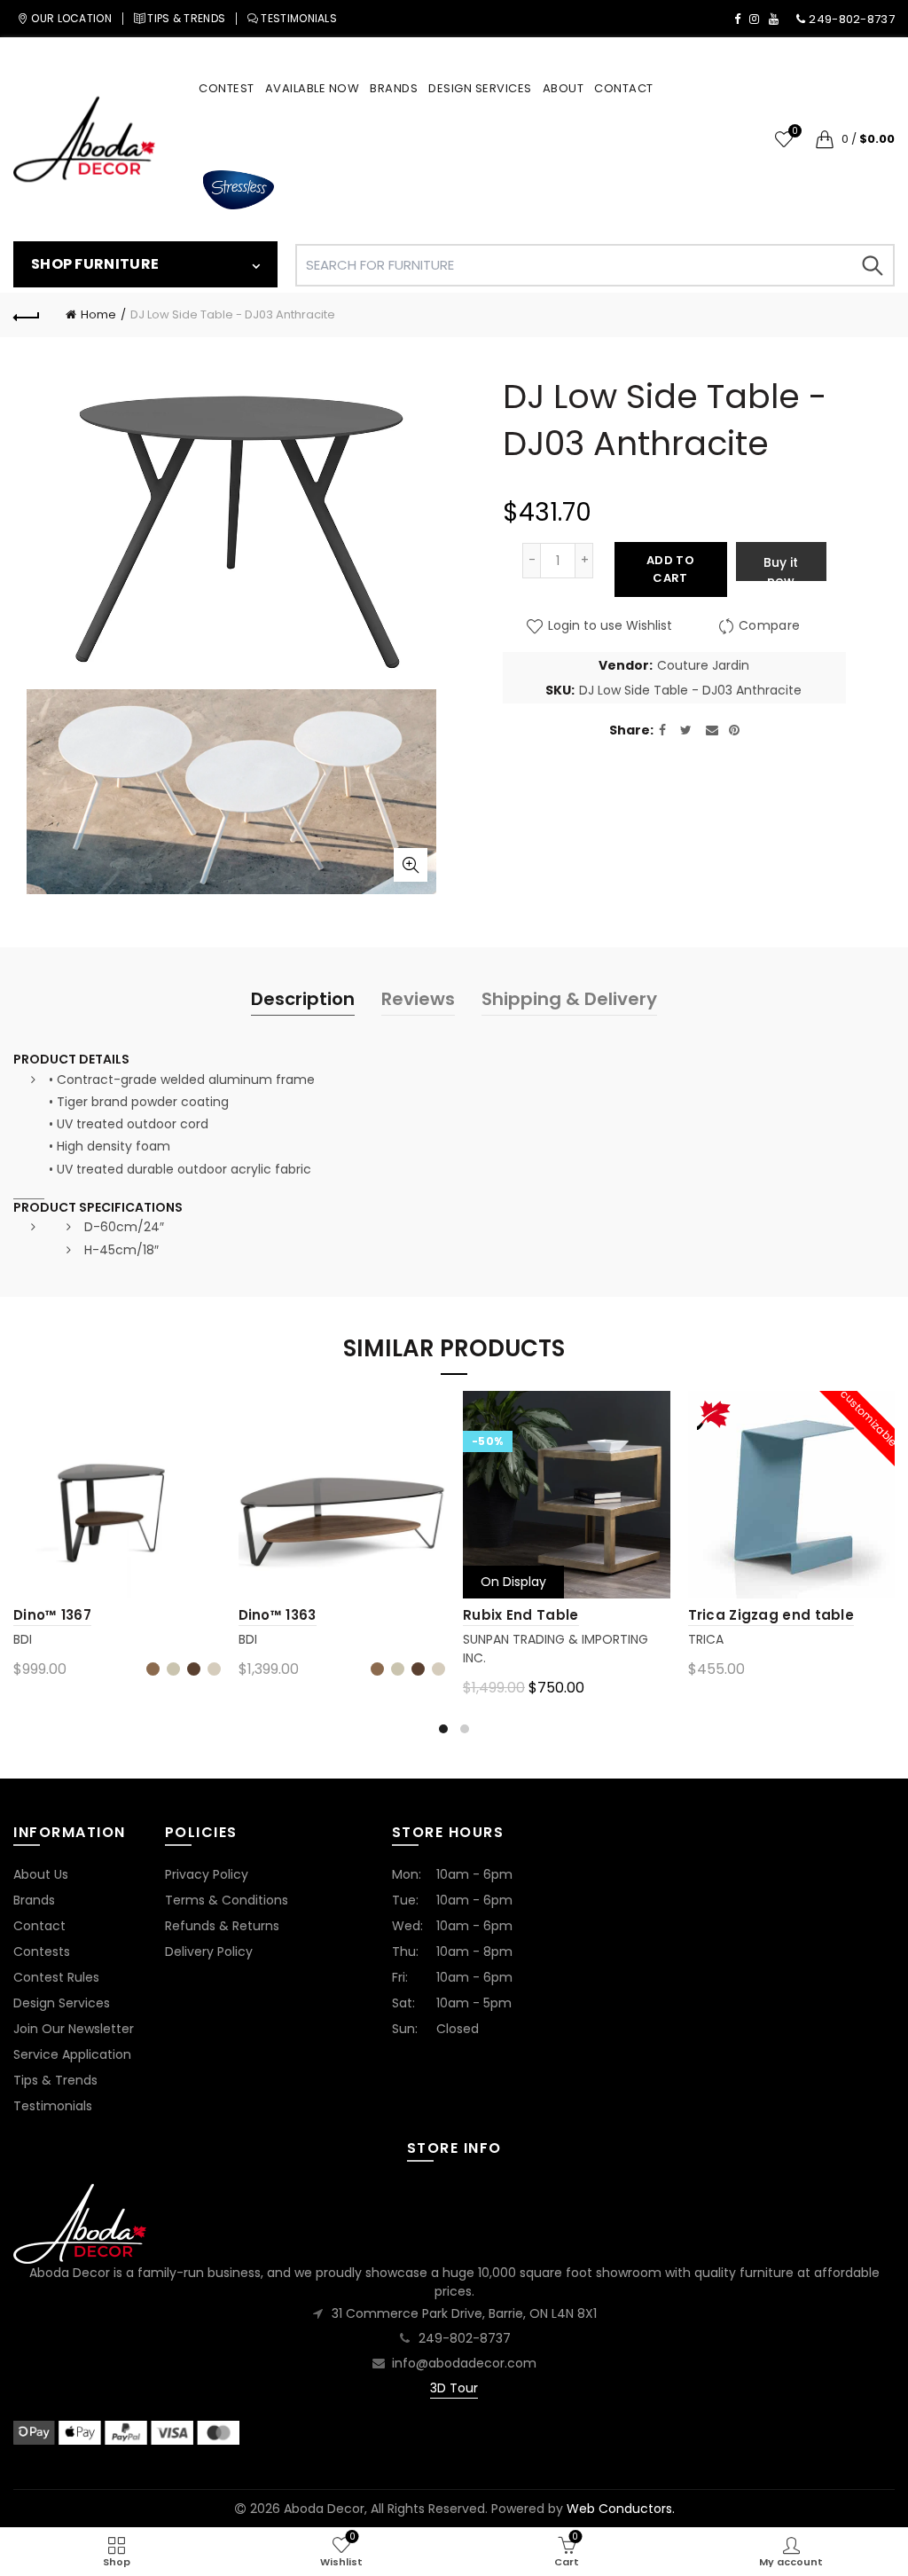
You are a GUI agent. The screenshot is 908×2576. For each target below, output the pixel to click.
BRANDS (394, 88)
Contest (227, 88)
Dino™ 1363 (278, 1615)
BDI (23, 1639)
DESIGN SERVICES (480, 88)
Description (303, 999)
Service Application (72, 2054)
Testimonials (53, 2106)
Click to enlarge (411, 865)
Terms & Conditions (227, 1900)
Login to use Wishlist (608, 626)
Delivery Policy (209, 1952)
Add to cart (670, 569)
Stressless (238, 190)
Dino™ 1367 (52, 1615)
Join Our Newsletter (74, 2029)
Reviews (418, 999)
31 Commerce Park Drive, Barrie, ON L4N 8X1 (464, 2313)
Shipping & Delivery (569, 999)
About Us (41, 1874)
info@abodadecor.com (464, 2363)
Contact (39, 1926)
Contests (42, 1952)
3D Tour (454, 2388)
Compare (769, 626)
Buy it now (781, 567)
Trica (706, 1639)
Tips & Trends (55, 2080)
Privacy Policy (207, 1874)
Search (873, 265)
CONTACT (624, 88)
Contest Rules (56, 1977)
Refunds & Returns (222, 1926)
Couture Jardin (703, 666)
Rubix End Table (521, 1615)
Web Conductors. (621, 2509)
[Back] (27, 315)
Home (98, 314)
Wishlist (794, 132)
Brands (34, 1900)
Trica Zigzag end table (771, 1615)
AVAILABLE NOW (313, 88)
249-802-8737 (465, 2338)
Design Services (62, 2003)
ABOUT (564, 88)
